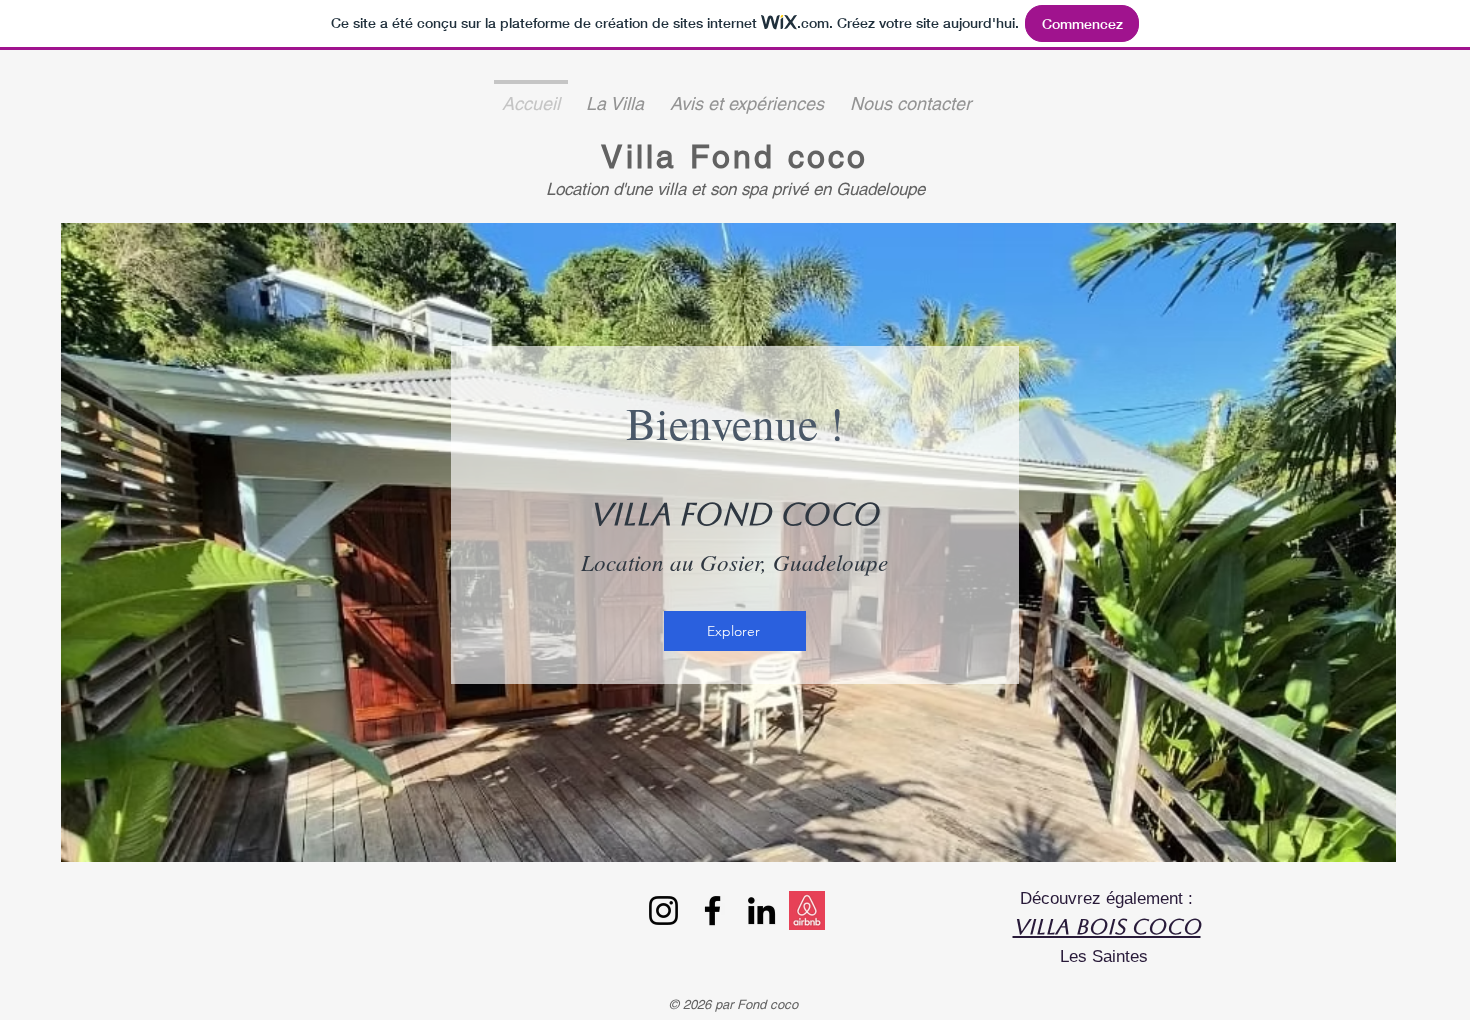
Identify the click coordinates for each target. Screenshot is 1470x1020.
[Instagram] (663, 910)
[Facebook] (712, 910)
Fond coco (779, 156)
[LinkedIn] (761, 910)
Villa (645, 156)
